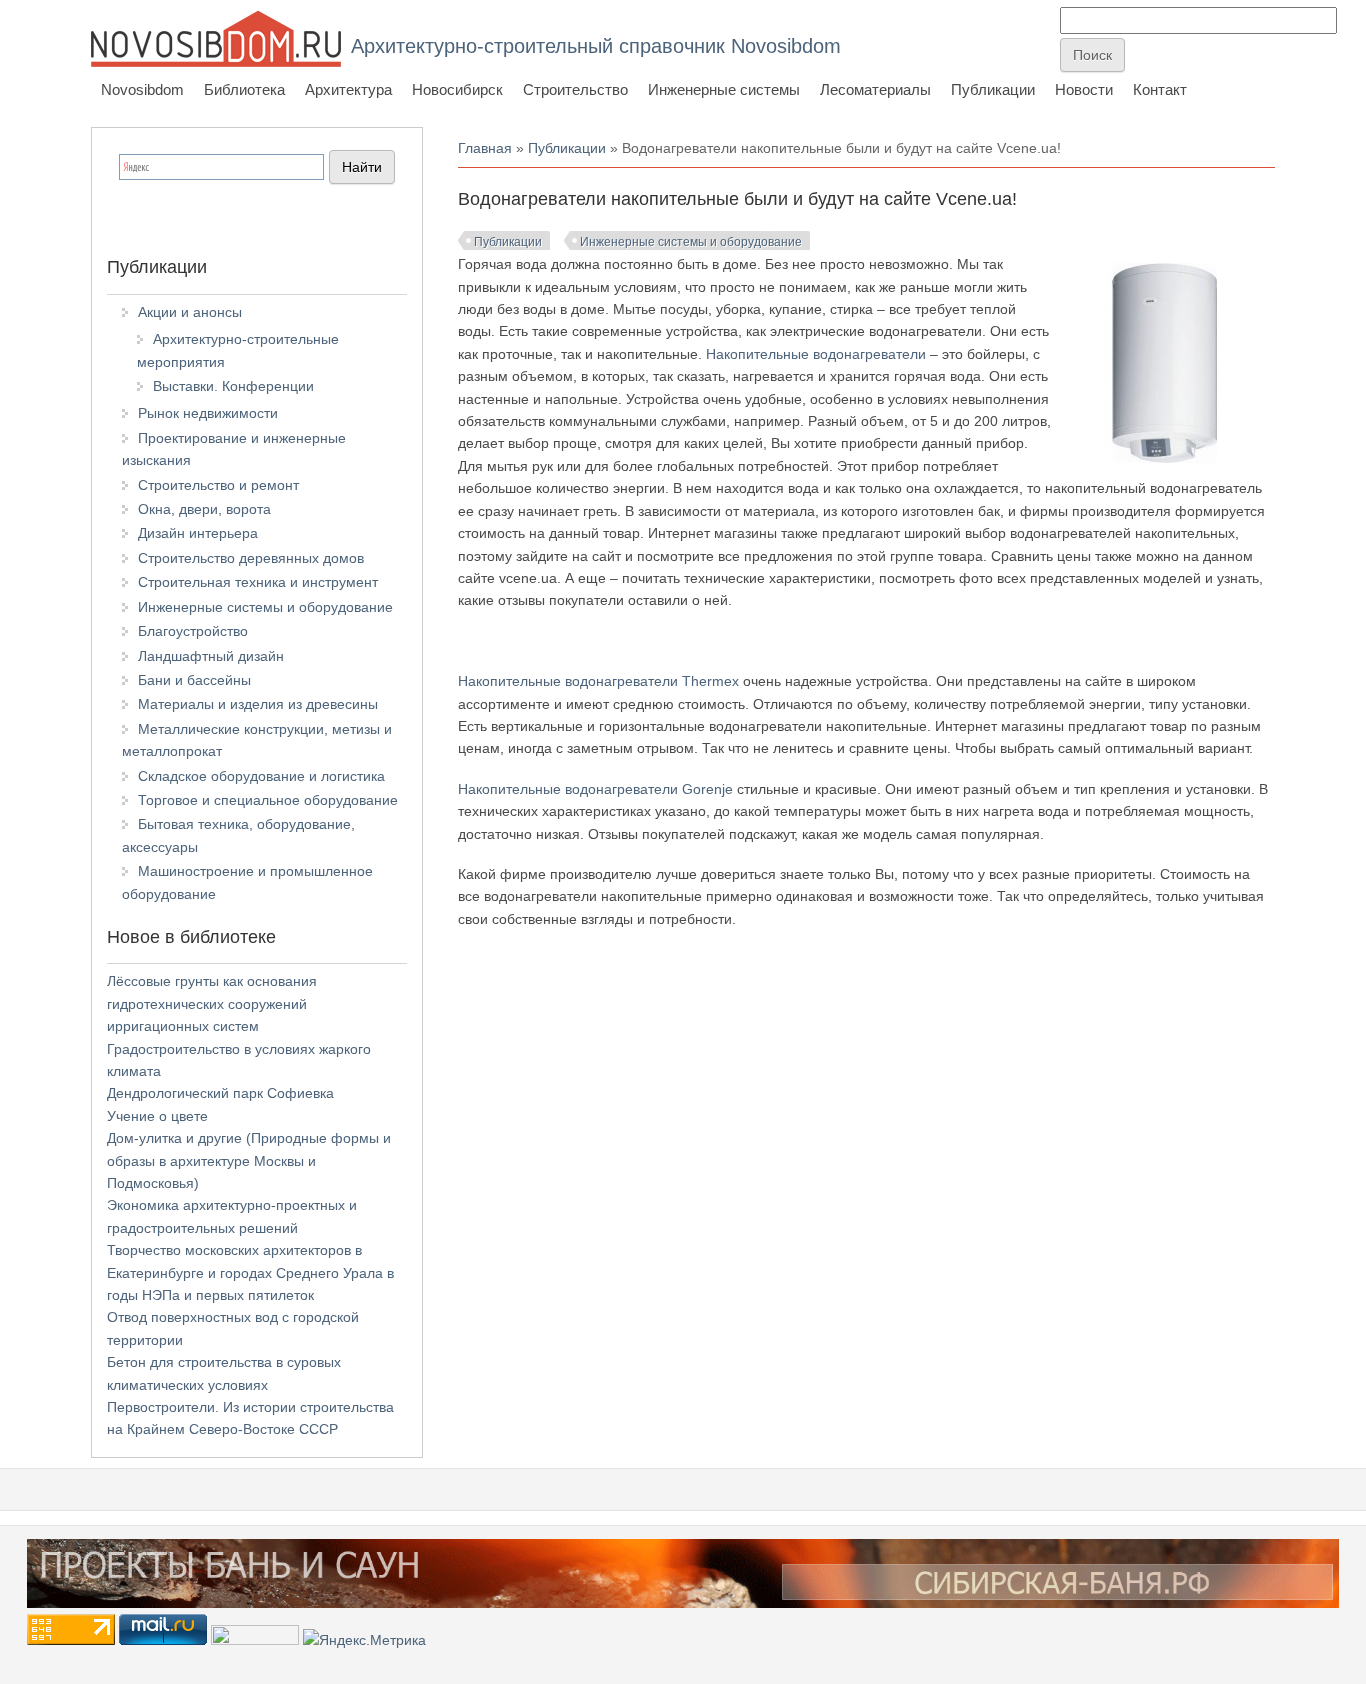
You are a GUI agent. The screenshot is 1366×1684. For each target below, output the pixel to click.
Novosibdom (142, 89)
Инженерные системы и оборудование (691, 242)
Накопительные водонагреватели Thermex (598, 681)
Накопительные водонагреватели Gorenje (595, 789)
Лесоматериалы (875, 89)
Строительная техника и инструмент (258, 582)
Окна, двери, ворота (204, 509)
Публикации (993, 89)
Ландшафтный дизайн (211, 656)
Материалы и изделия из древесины (258, 704)
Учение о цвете (157, 1116)
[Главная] (216, 38)
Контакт (1160, 89)
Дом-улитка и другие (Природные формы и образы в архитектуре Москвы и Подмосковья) (249, 1160)
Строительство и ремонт (218, 485)
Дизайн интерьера (198, 533)
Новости (1084, 89)
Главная (485, 148)
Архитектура (348, 89)
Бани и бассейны (194, 680)
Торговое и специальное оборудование (268, 800)
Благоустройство (193, 631)
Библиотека (244, 89)
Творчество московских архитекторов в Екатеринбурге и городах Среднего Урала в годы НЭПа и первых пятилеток (250, 1272)
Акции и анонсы (190, 312)
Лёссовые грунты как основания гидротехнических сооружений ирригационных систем (212, 1003)
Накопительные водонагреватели (816, 354)
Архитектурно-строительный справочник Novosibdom (596, 46)
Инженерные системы (724, 89)
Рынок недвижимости (208, 413)
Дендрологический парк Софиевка (220, 1093)
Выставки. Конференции (233, 386)
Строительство (575, 89)
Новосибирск (457, 89)
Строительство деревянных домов (251, 558)
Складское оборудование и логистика (261, 776)
